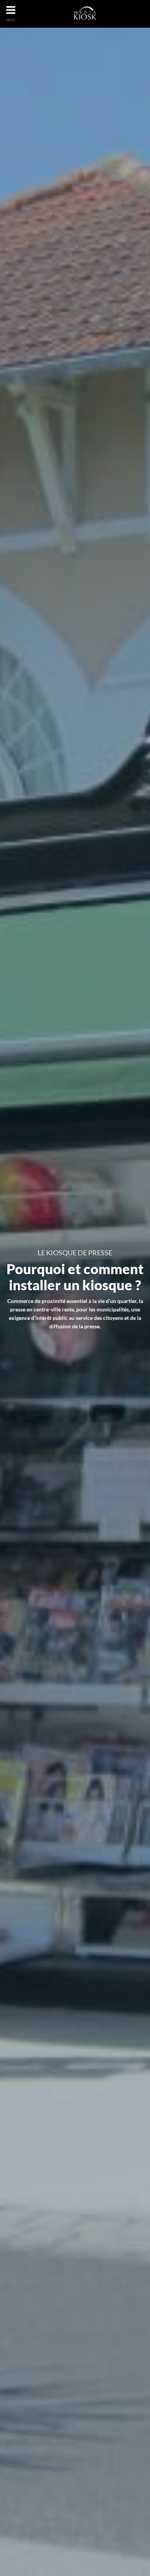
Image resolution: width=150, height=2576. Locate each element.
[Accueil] (86, 13)
